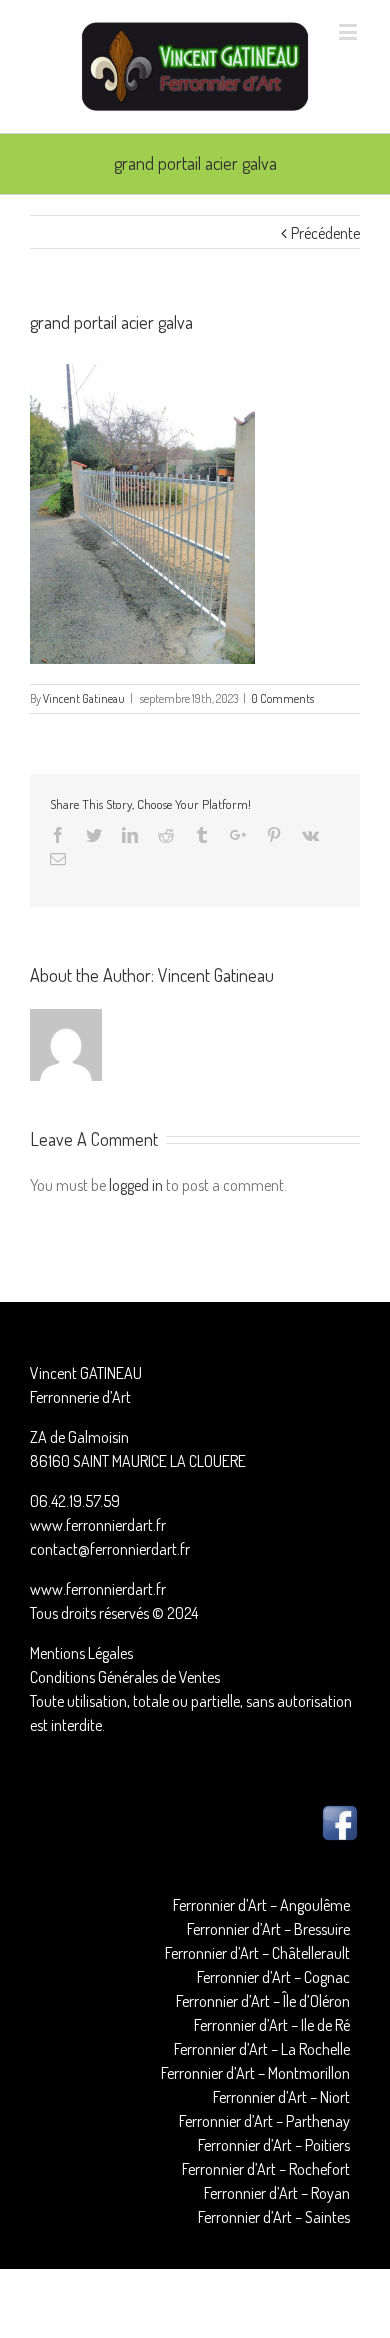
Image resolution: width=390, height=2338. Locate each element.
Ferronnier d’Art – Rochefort (266, 2169)
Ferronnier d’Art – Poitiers (274, 2145)
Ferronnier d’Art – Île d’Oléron (263, 2001)
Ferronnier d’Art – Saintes (274, 2217)
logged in (136, 1185)
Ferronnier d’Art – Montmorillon (255, 2073)
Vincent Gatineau (84, 698)
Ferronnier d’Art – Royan (277, 2193)
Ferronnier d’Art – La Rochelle (262, 2049)
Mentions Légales (81, 1653)
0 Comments (282, 698)
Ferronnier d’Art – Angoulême (261, 1905)
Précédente (325, 233)
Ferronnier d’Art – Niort (281, 2097)
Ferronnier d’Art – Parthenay (264, 2121)
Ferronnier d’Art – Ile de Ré (272, 2025)
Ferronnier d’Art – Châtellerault (257, 1953)
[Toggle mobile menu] (349, 31)
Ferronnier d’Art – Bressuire (268, 1929)
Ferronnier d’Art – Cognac (273, 1977)
